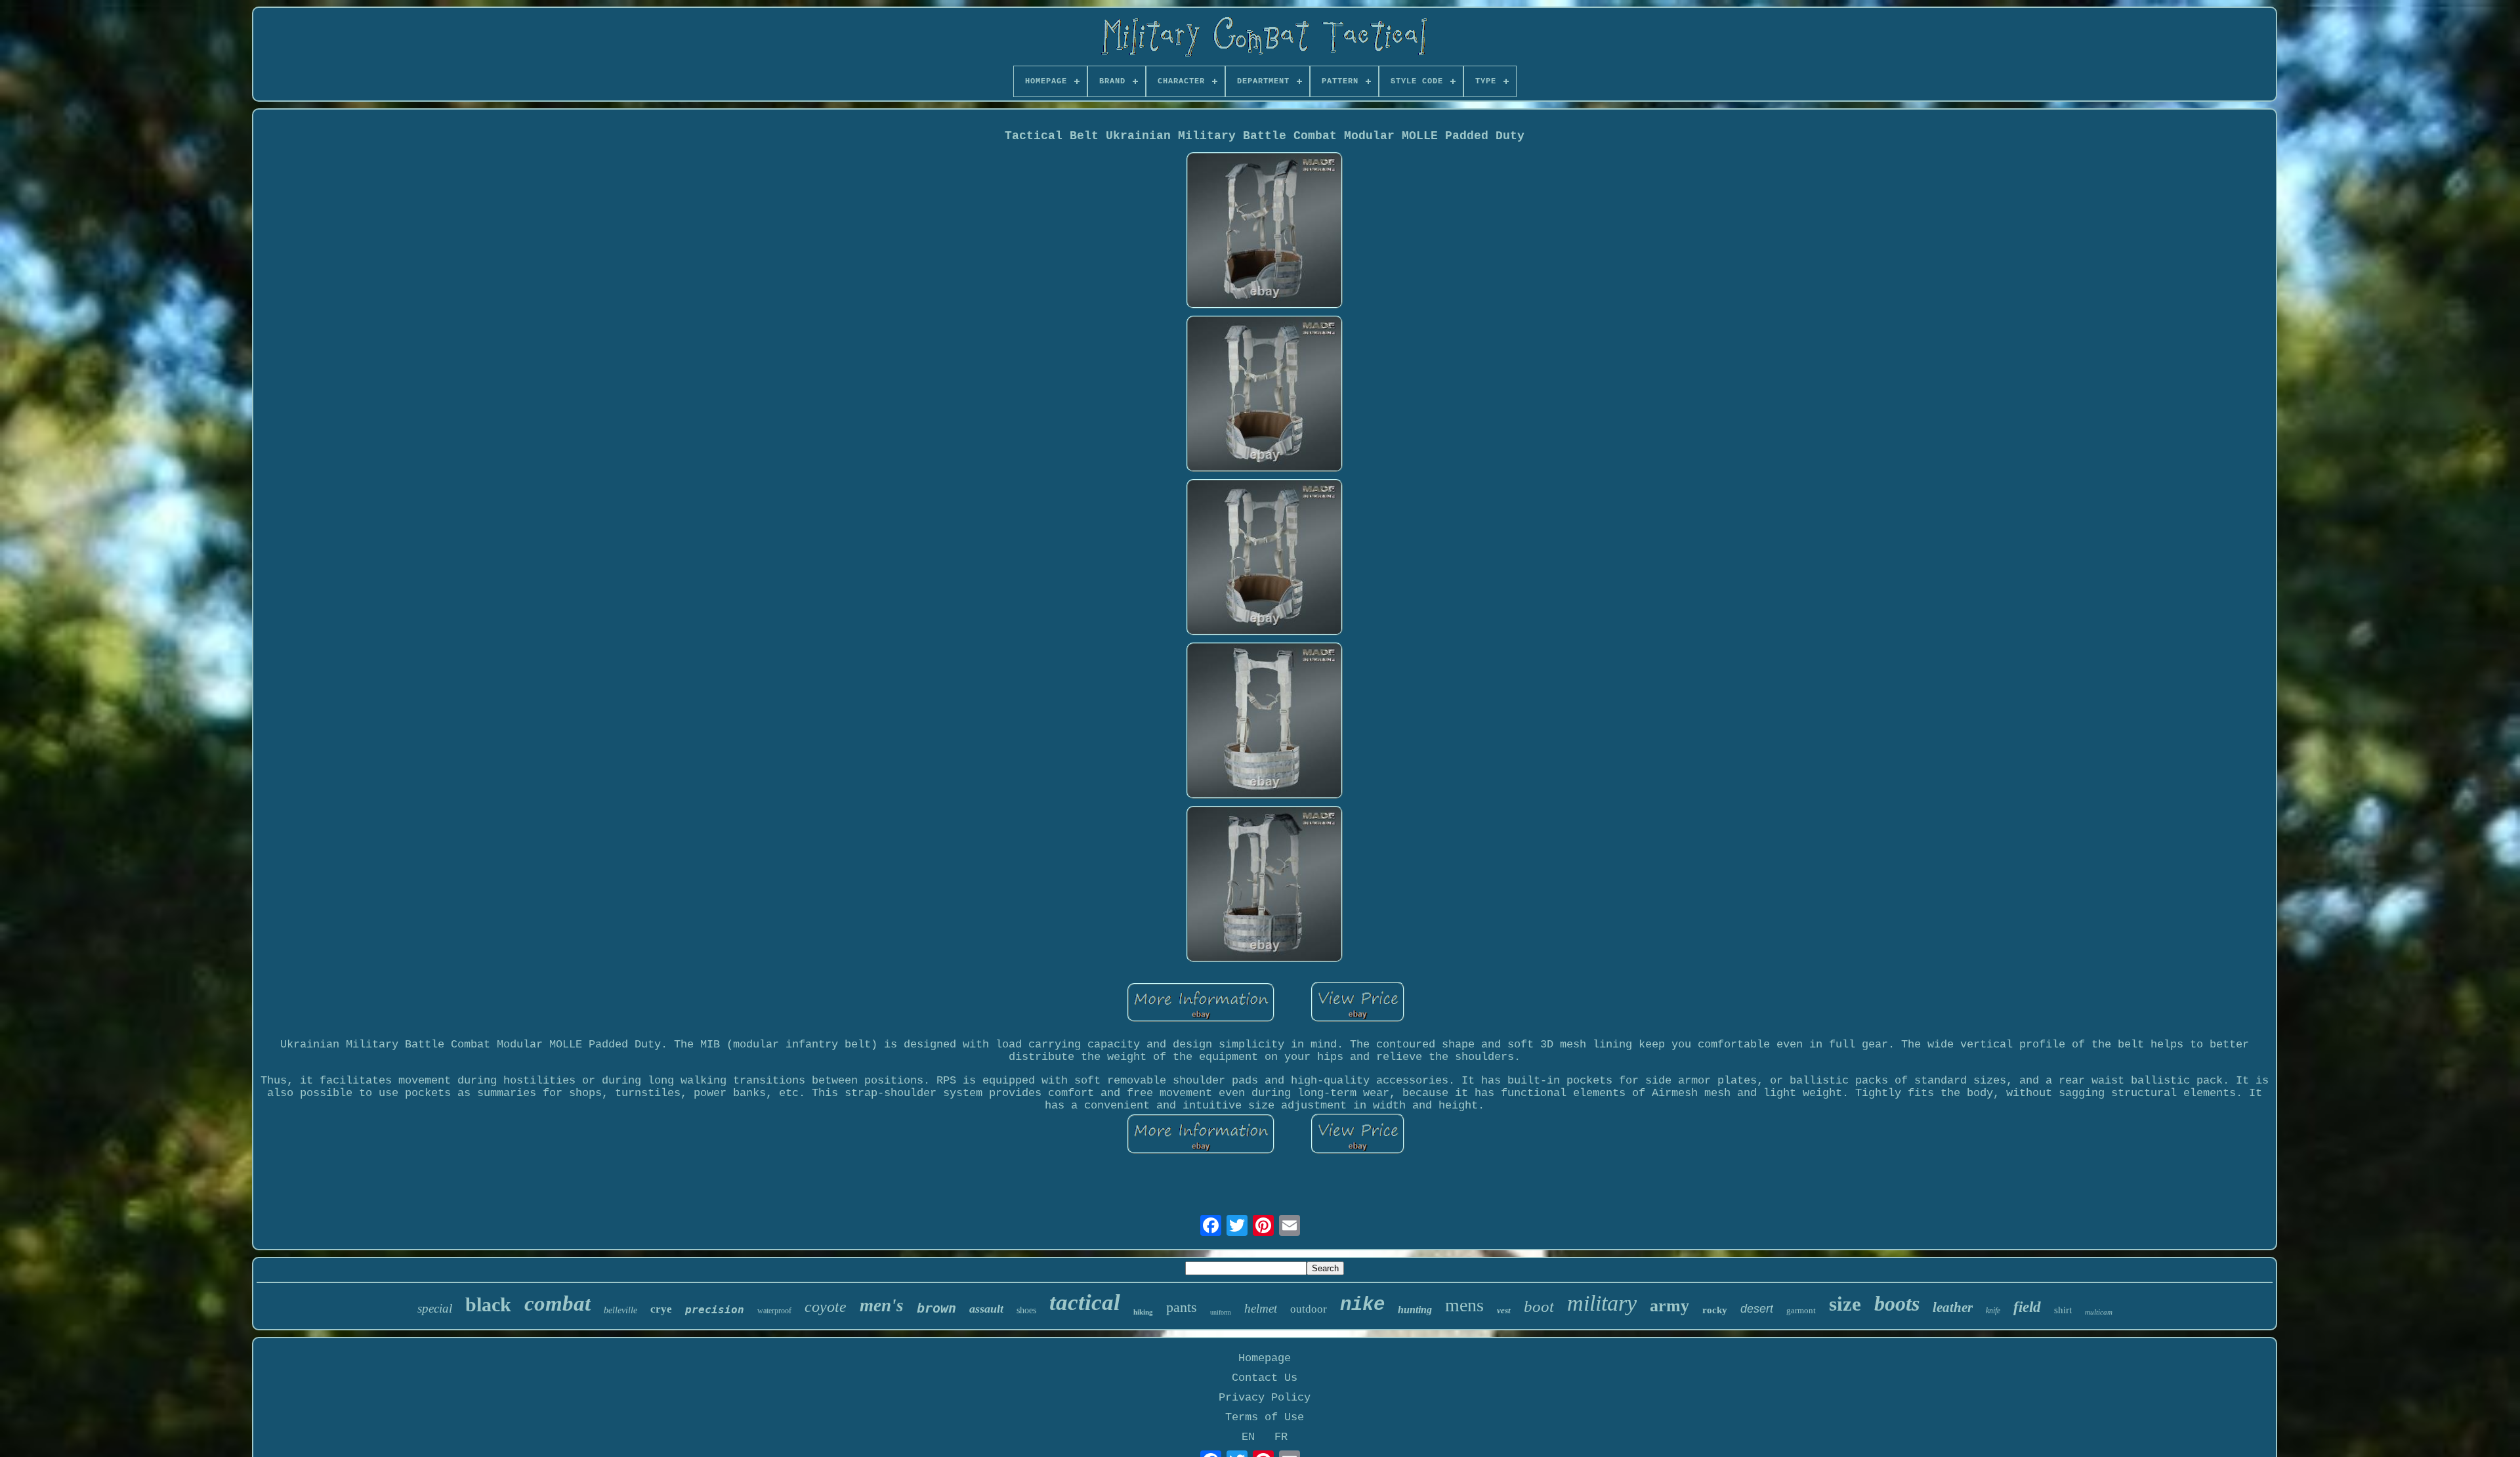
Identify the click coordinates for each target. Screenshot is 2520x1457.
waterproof (774, 1311)
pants (1182, 1307)
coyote (826, 1307)
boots (1897, 1303)
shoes (1026, 1310)
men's (882, 1305)
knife (1993, 1311)
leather (1953, 1307)
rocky (1715, 1310)
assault (986, 1309)
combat (557, 1303)
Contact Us (1265, 1378)
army (1669, 1306)
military (1602, 1303)
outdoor (1309, 1309)
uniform (1221, 1312)
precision (715, 1310)
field (2027, 1307)
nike (1362, 1305)
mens (1464, 1305)
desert (1757, 1309)
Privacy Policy (1265, 1398)
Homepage (1265, 1358)
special (435, 1308)
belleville (620, 1310)
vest (1504, 1310)
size (1845, 1304)
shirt (2063, 1310)
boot (1539, 1306)
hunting (1415, 1310)
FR (1281, 1437)
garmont (1801, 1310)
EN (1248, 1437)
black (488, 1304)
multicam (2099, 1312)
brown (936, 1308)
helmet (1261, 1308)
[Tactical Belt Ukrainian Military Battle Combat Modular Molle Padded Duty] (1265, 232)
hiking (1143, 1312)
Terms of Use (1265, 1417)
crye (661, 1309)
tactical (1085, 1302)
